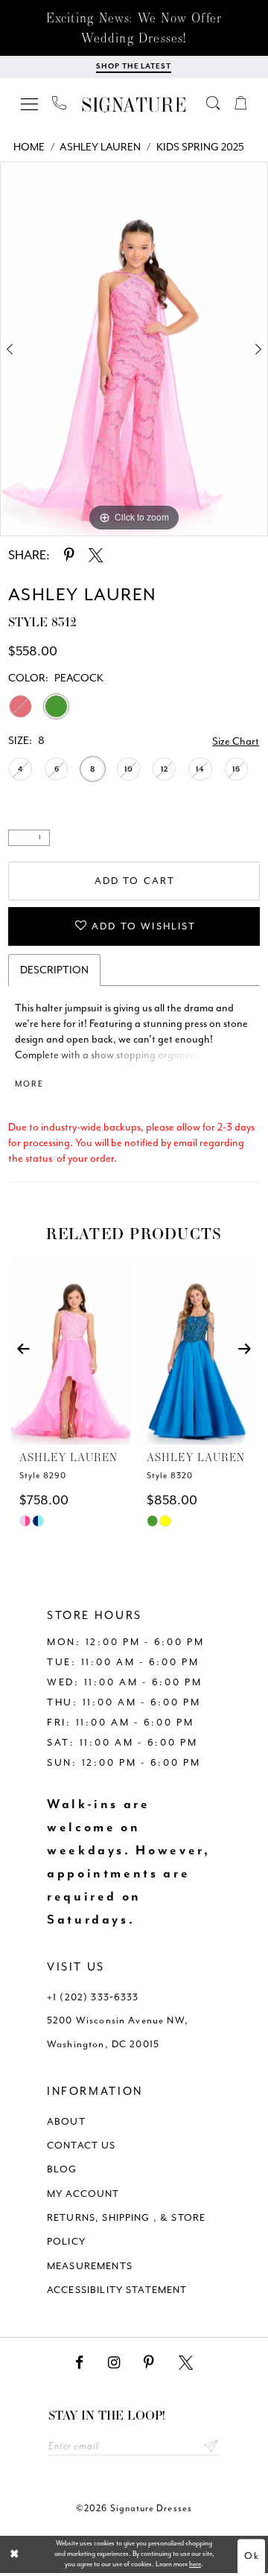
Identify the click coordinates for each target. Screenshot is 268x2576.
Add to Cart (135, 881)
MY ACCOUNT (83, 2194)
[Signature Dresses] (134, 105)
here (195, 2564)
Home (29, 147)
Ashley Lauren (100, 147)
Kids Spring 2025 (200, 147)
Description (54, 970)
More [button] (29, 1084)
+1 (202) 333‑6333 (93, 1997)
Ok (252, 2556)
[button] (30, 103)
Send (211, 2446)
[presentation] (70, 1349)
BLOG (62, 2169)
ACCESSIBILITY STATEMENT (117, 2290)
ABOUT (66, 2121)
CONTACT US (82, 2145)
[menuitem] (30, 103)
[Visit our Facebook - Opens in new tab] (79, 2363)
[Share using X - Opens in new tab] (96, 556)
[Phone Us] (59, 103)
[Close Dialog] (15, 2554)
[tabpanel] (134, 349)
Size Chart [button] (236, 741)
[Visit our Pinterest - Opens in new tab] (149, 2363)
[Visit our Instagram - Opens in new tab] (114, 2363)
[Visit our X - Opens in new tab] (186, 2363)
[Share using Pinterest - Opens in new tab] (69, 556)
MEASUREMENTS (90, 2266)
